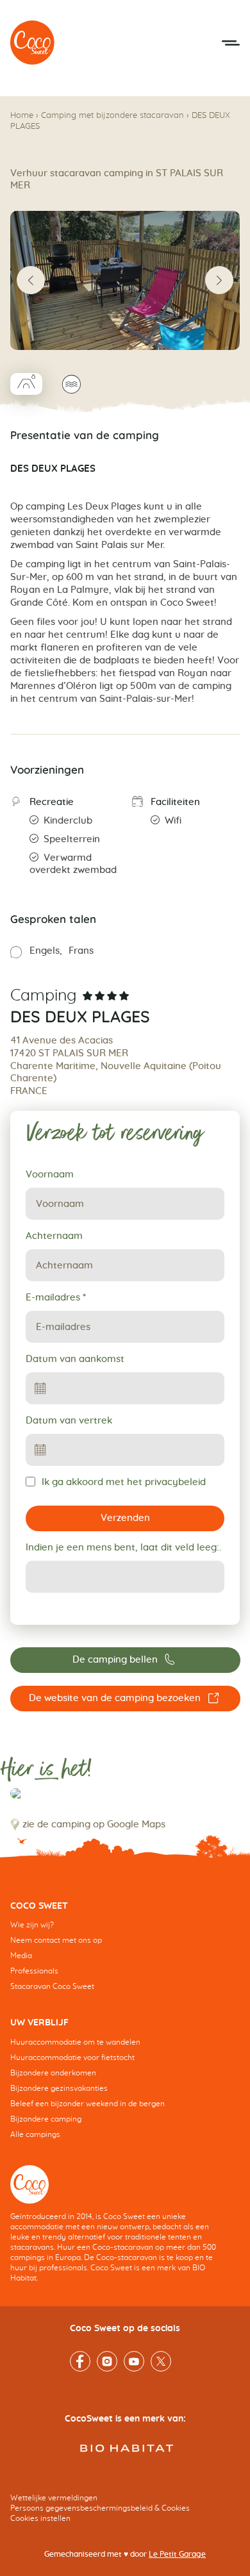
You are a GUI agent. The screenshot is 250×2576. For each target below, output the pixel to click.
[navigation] (125, 1956)
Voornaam (50, 1175)
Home (22, 116)
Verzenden (125, 1518)
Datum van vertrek (69, 1421)
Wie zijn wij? (32, 1925)
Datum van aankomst (75, 1359)
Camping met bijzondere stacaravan (113, 116)
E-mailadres (56, 1298)
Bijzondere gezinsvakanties (59, 2088)
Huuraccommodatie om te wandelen (75, 2042)
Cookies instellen (40, 2518)
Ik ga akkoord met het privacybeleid (124, 1482)
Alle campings (35, 2134)
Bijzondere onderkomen (53, 2073)
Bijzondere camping (46, 2119)
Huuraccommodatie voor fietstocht (72, 2057)
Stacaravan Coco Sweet (52, 1986)
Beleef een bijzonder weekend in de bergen (88, 2104)
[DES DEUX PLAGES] (33, 43)
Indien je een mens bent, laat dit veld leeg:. (123, 1548)
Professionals (34, 1971)
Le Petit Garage (177, 2554)
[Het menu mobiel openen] (231, 43)
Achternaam (54, 1236)
